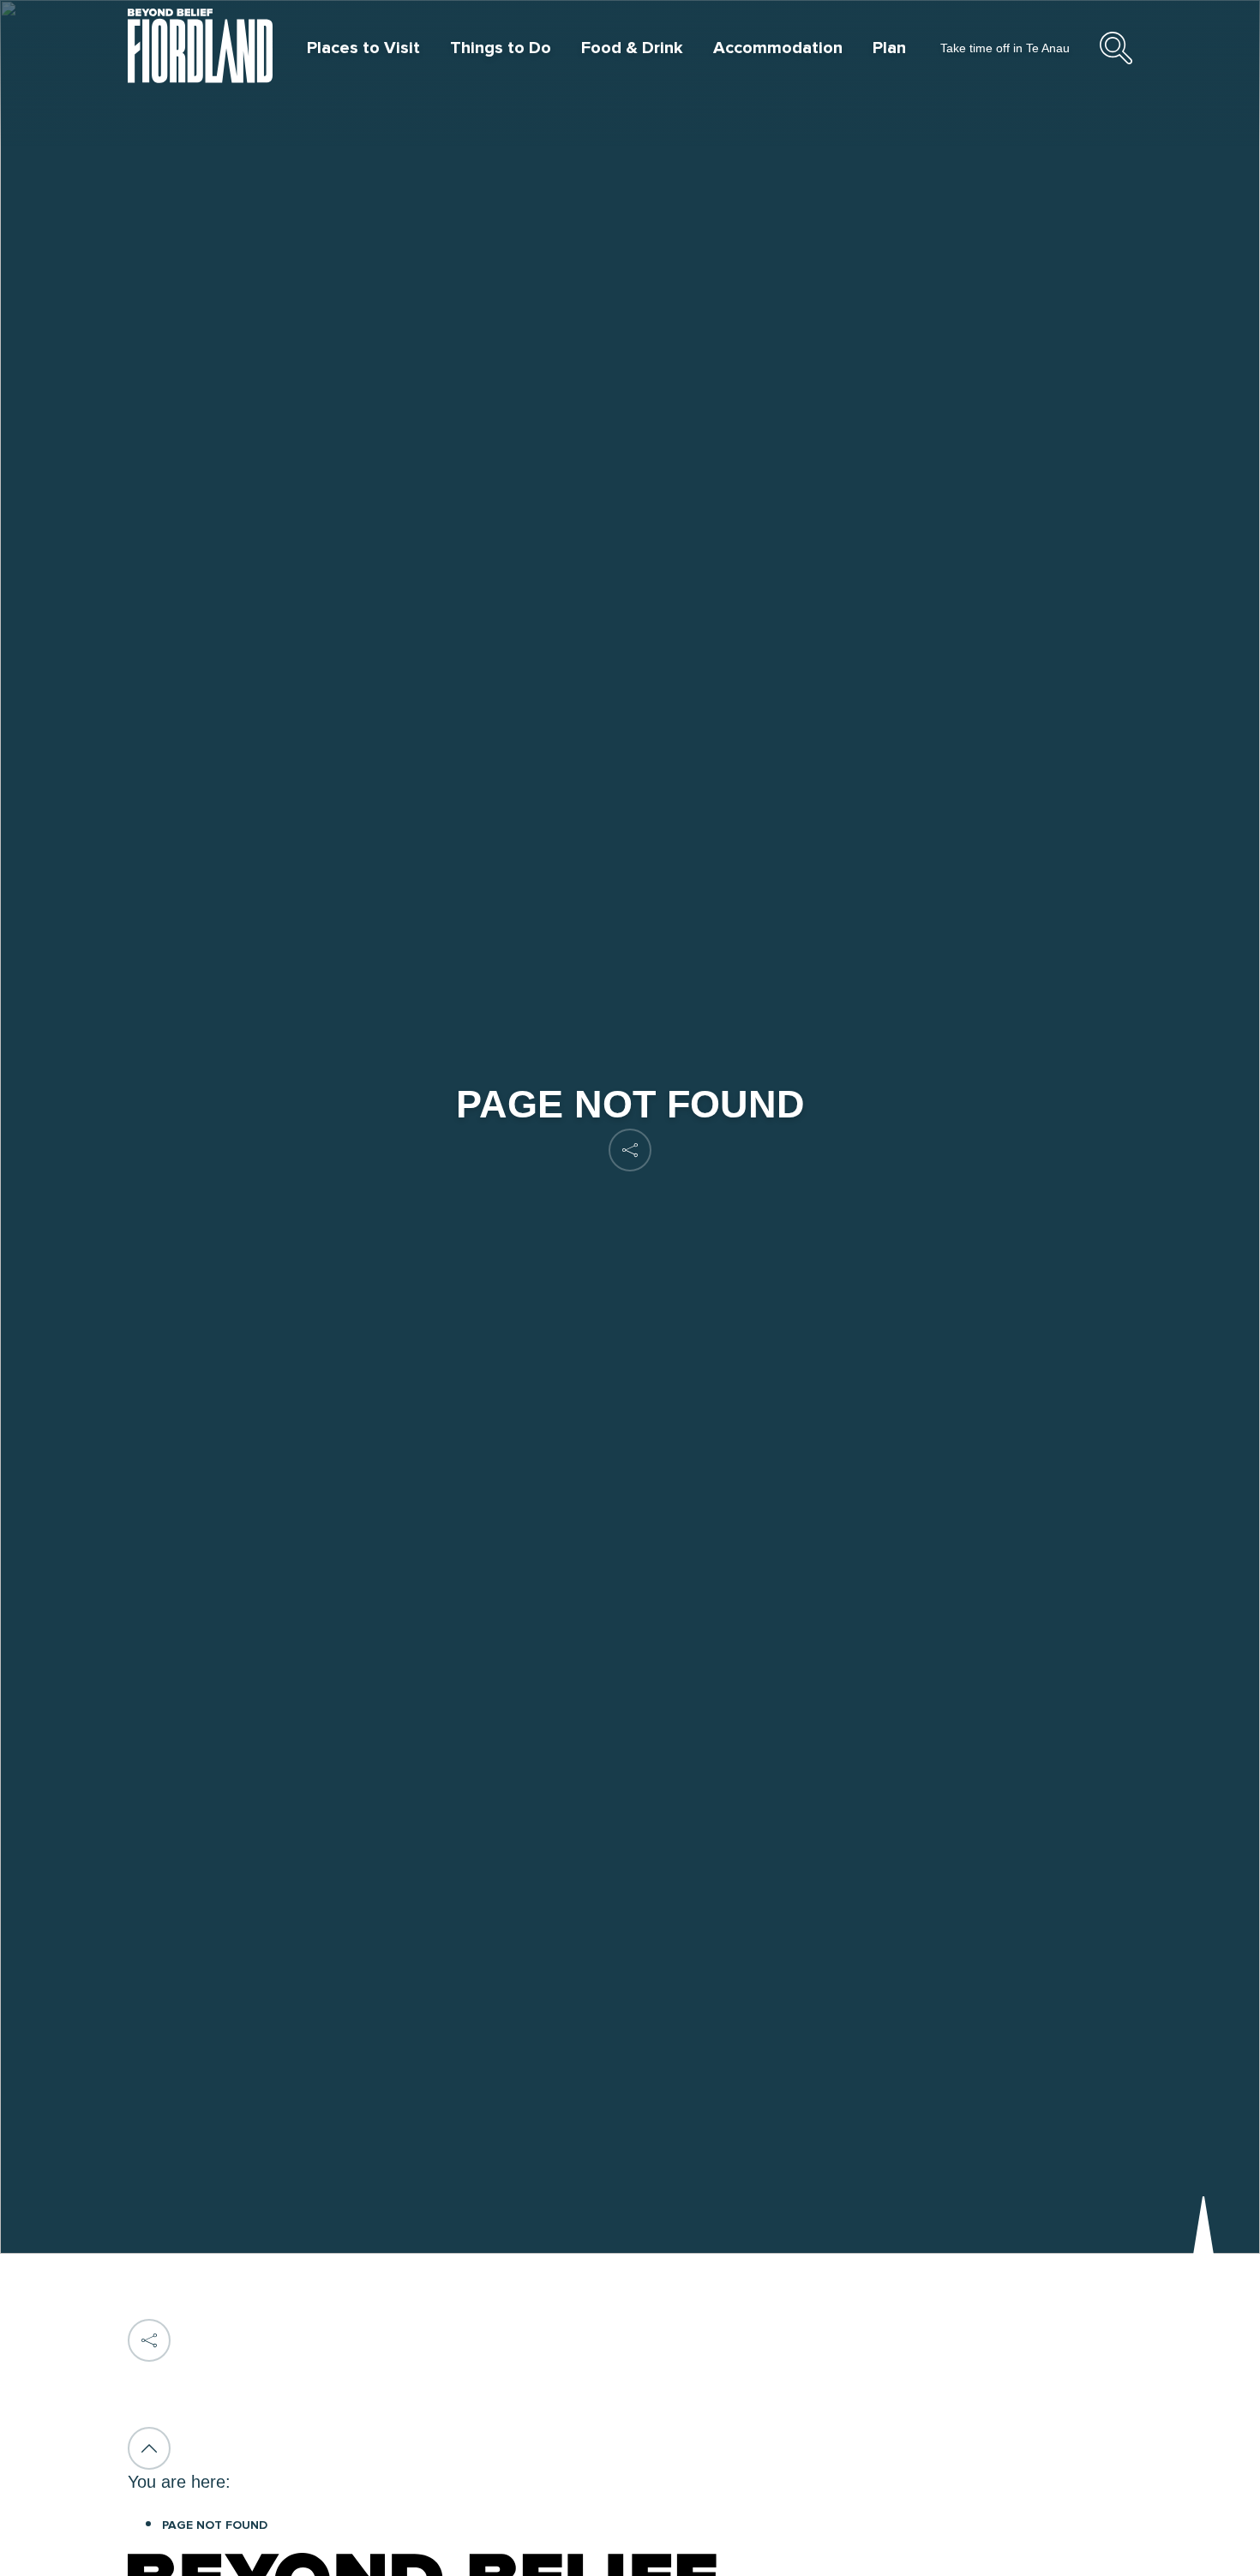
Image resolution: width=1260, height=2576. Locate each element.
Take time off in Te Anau (1005, 48)
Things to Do (501, 48)
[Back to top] (149, 2448)
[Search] (1116, 62)
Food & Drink (632, 48)
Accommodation (778, 48)
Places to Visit (363, 48)
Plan (889, 48)
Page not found (215, 2525)
